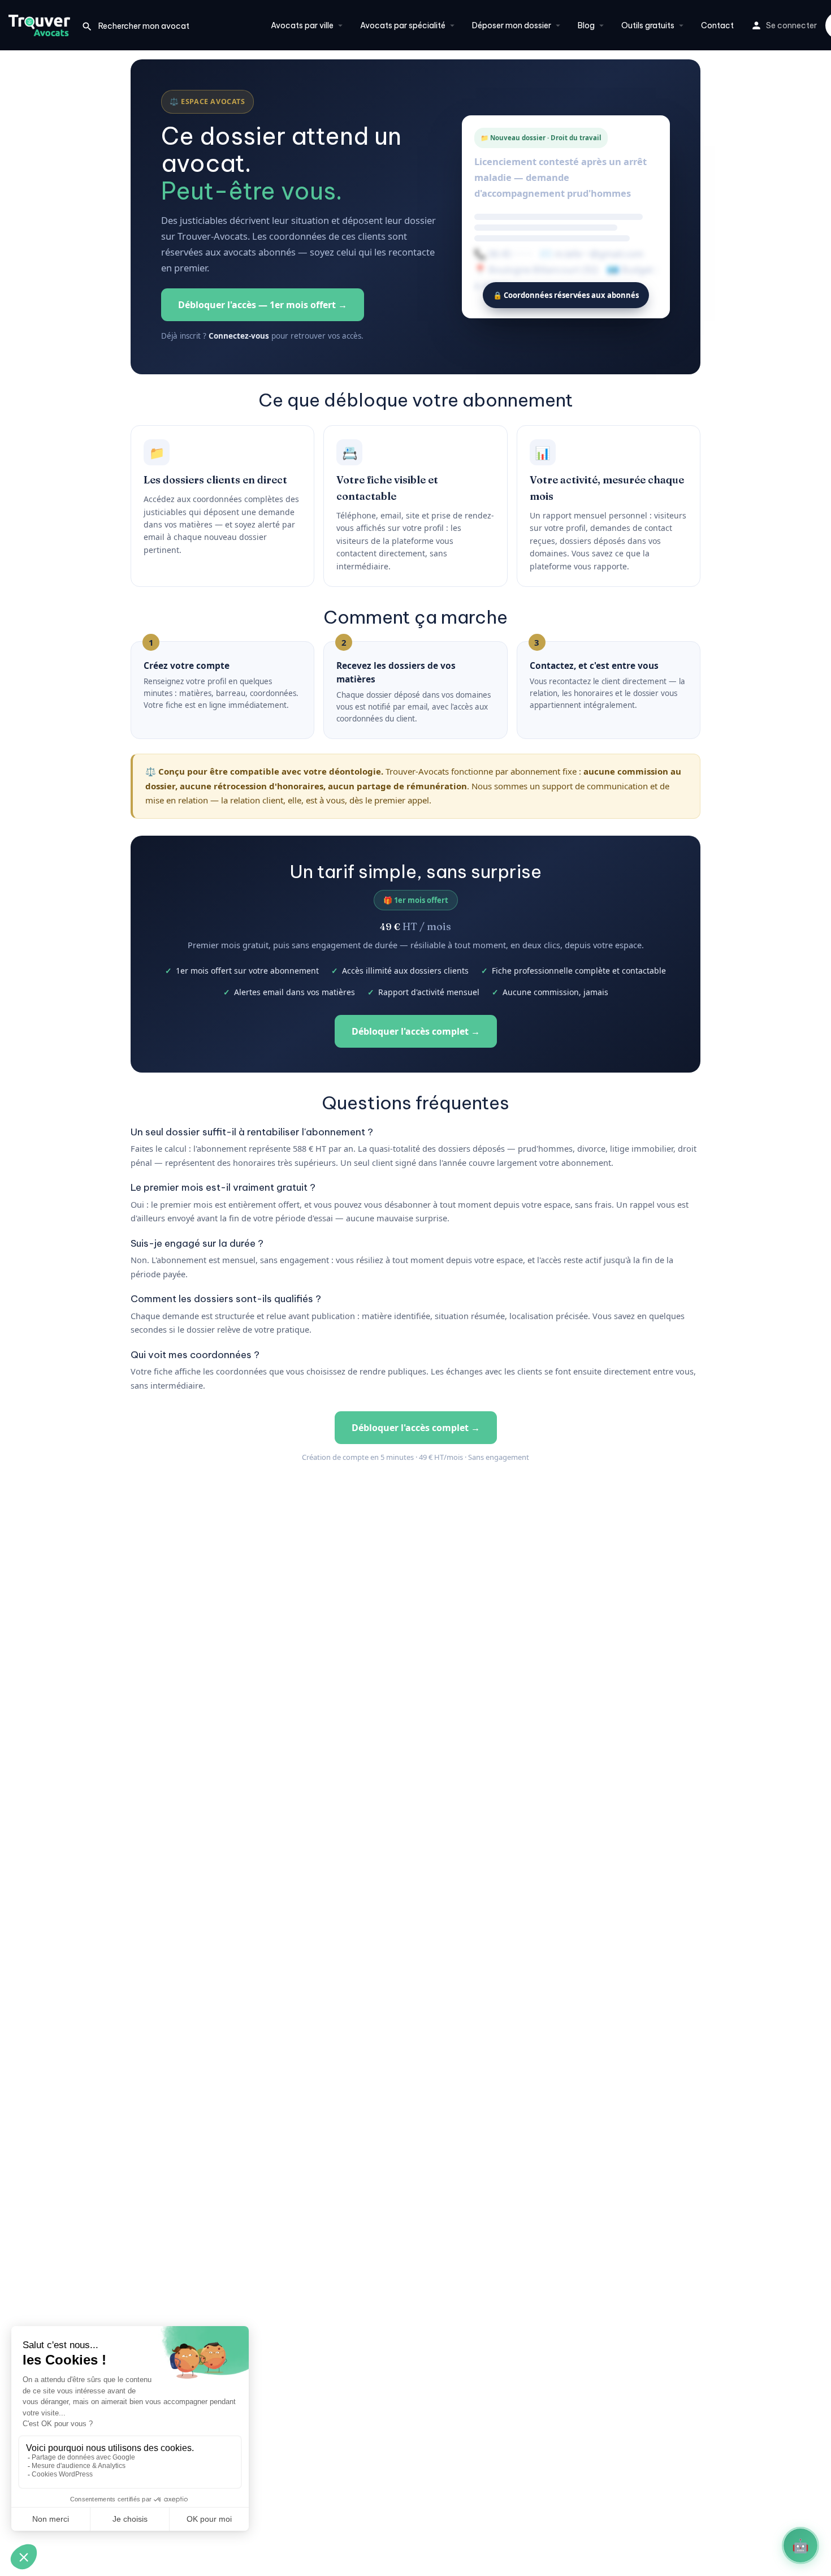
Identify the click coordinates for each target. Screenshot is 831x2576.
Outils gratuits (648, 25)
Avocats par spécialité (403, 25)
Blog (586, 25)
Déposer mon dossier (512, 25)
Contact (717, 25)
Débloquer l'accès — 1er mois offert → (263, 305)
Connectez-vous (239, 336)
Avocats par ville (302, 25)
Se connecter (791, 25)
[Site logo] (41, 24)
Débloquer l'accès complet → (416, 1031)
